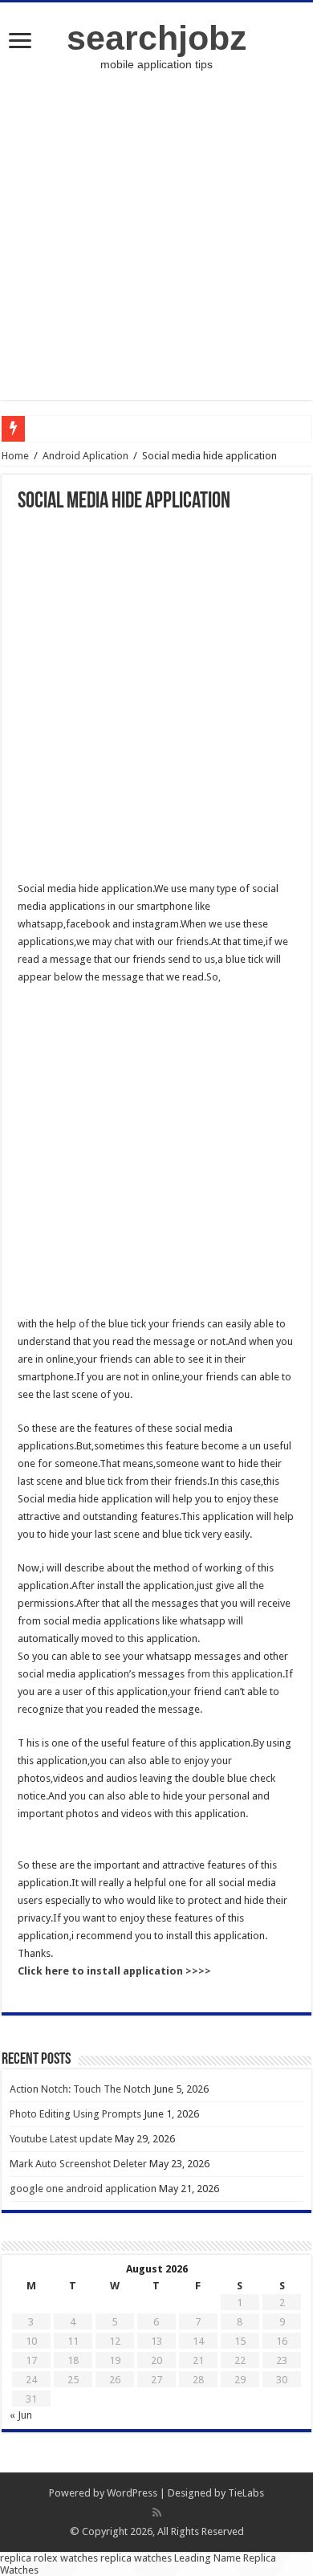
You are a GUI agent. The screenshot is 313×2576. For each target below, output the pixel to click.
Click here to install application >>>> (114, 1971)
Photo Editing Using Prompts (75, 2114)
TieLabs (246, 2493)
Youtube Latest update (61, 2139)
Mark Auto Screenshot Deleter (78, 2164)
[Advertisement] (156, 243)
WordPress (132, 2493)
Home (15, 456)
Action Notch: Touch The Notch (80, 2089)
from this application (234, 1674)
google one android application (83, 2189)
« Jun (21, 2415)
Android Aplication (85, 456)
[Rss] (157, 2513)
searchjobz (157, 38)
